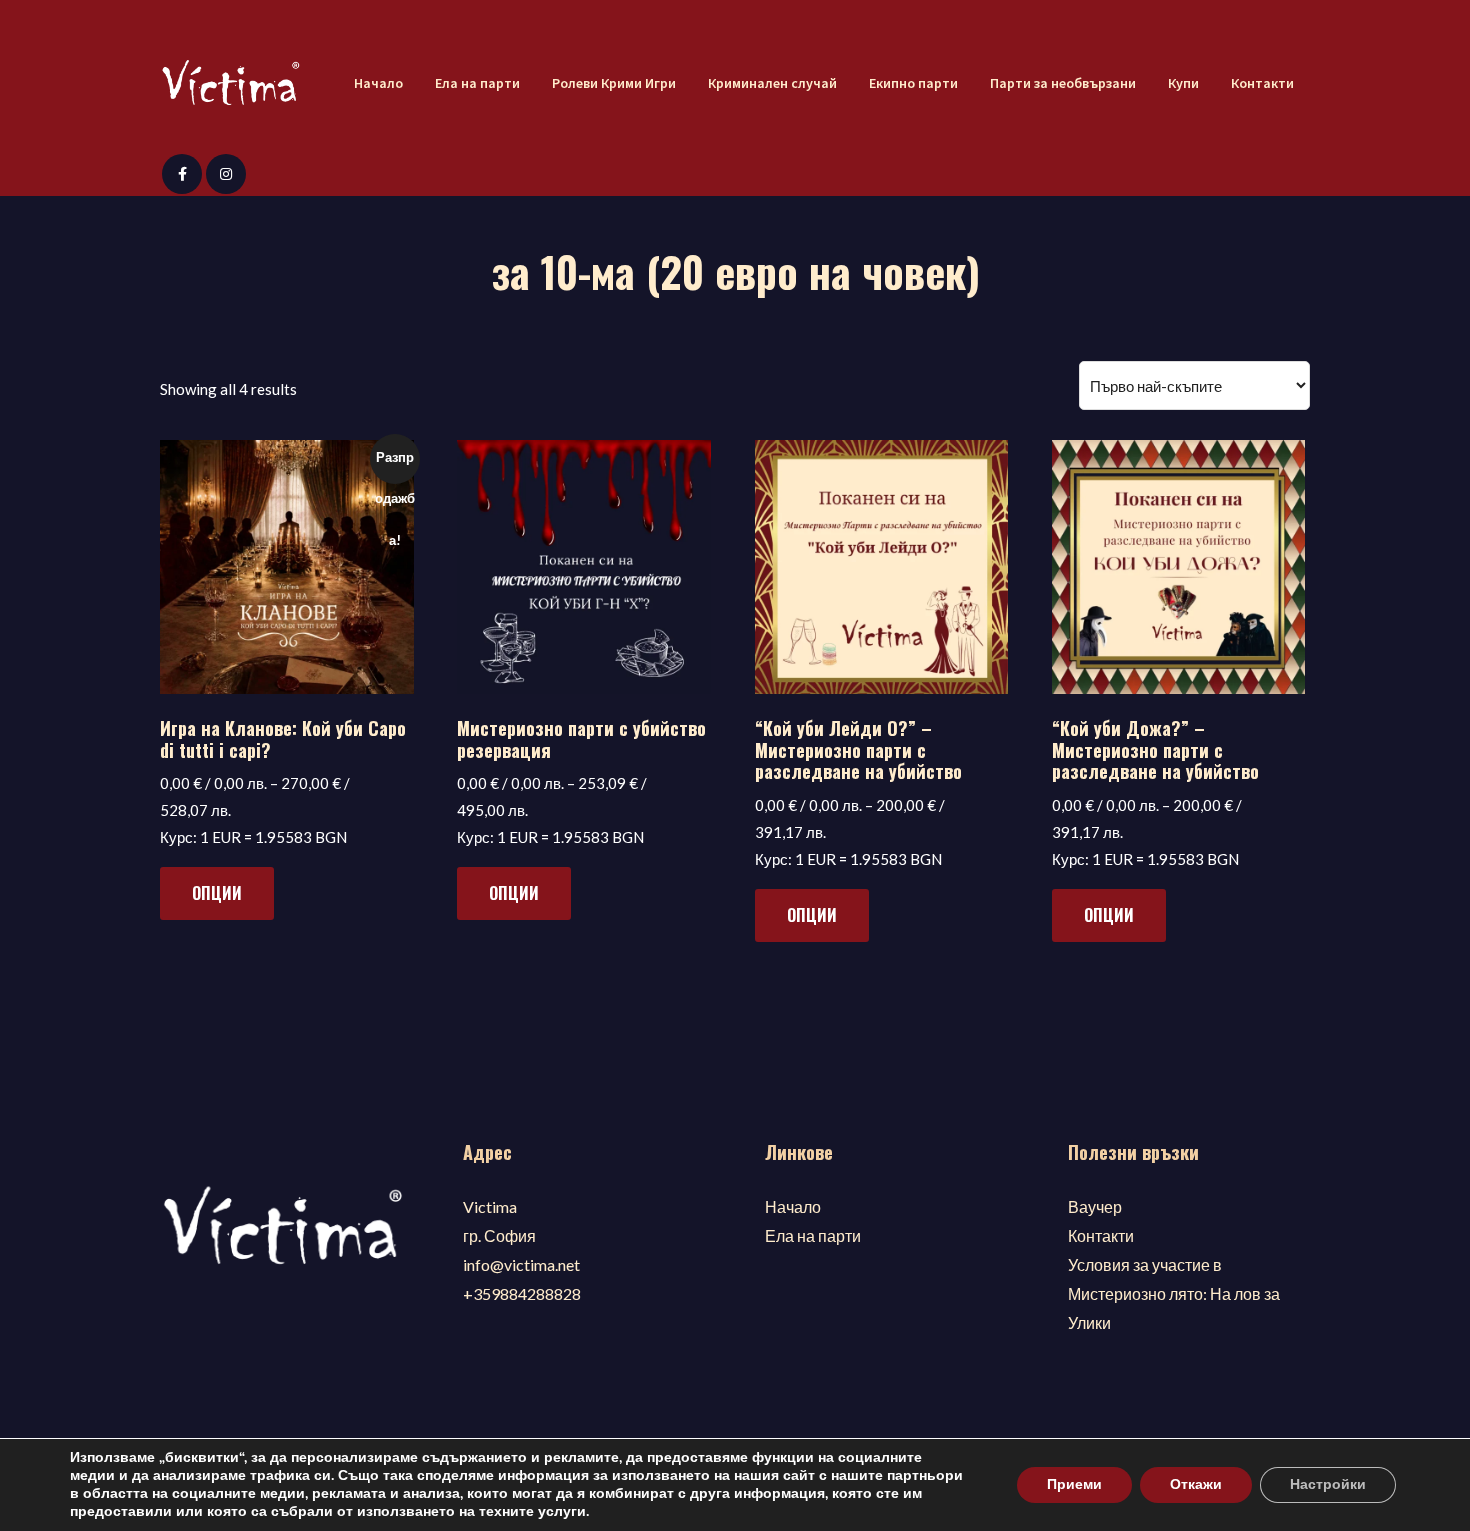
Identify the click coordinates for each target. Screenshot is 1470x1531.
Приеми (1074, 1484)
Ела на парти (477, 83)
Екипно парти (913, 83)
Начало (378, 83)
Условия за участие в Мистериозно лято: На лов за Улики (1174, 1293)
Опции (217, 893)
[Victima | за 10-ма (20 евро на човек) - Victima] (230, 84)
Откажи (1196, 1484)
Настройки (1328, 1484)
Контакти (1262, 83)
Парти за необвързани (1063, 83)
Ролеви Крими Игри (614, 83)
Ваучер (1095, 1206)
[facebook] (182, 174)
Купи (1183, 83)
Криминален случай (772, 83)
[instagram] (226, 174)
